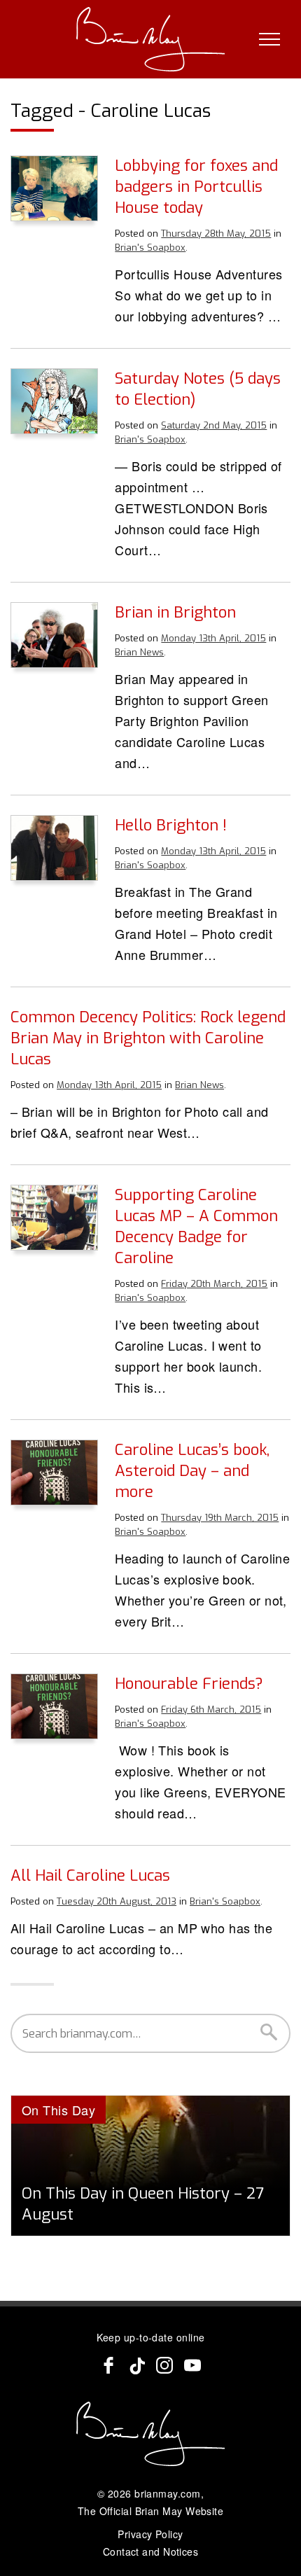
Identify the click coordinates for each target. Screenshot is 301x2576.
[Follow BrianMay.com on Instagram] (164, 2365)
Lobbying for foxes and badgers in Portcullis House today (196, 187)
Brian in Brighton (175, 612)
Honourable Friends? (189, 1684)
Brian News (139, 652)
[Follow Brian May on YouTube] (192, 2365)
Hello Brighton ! (171, 825)
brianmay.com (167, 2493)
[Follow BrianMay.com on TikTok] (136, 2365)
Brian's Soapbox (150, 248)
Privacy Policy (150, 2534)
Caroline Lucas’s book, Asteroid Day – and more (192, 1471)
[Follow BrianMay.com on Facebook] (108, 2365)
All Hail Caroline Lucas (90, 1875)
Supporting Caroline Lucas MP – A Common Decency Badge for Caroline (196, 1226)
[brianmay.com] (151, 39)
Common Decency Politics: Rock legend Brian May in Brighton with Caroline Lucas (148, 1038)
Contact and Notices (151, 2551)
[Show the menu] (269, 39)
